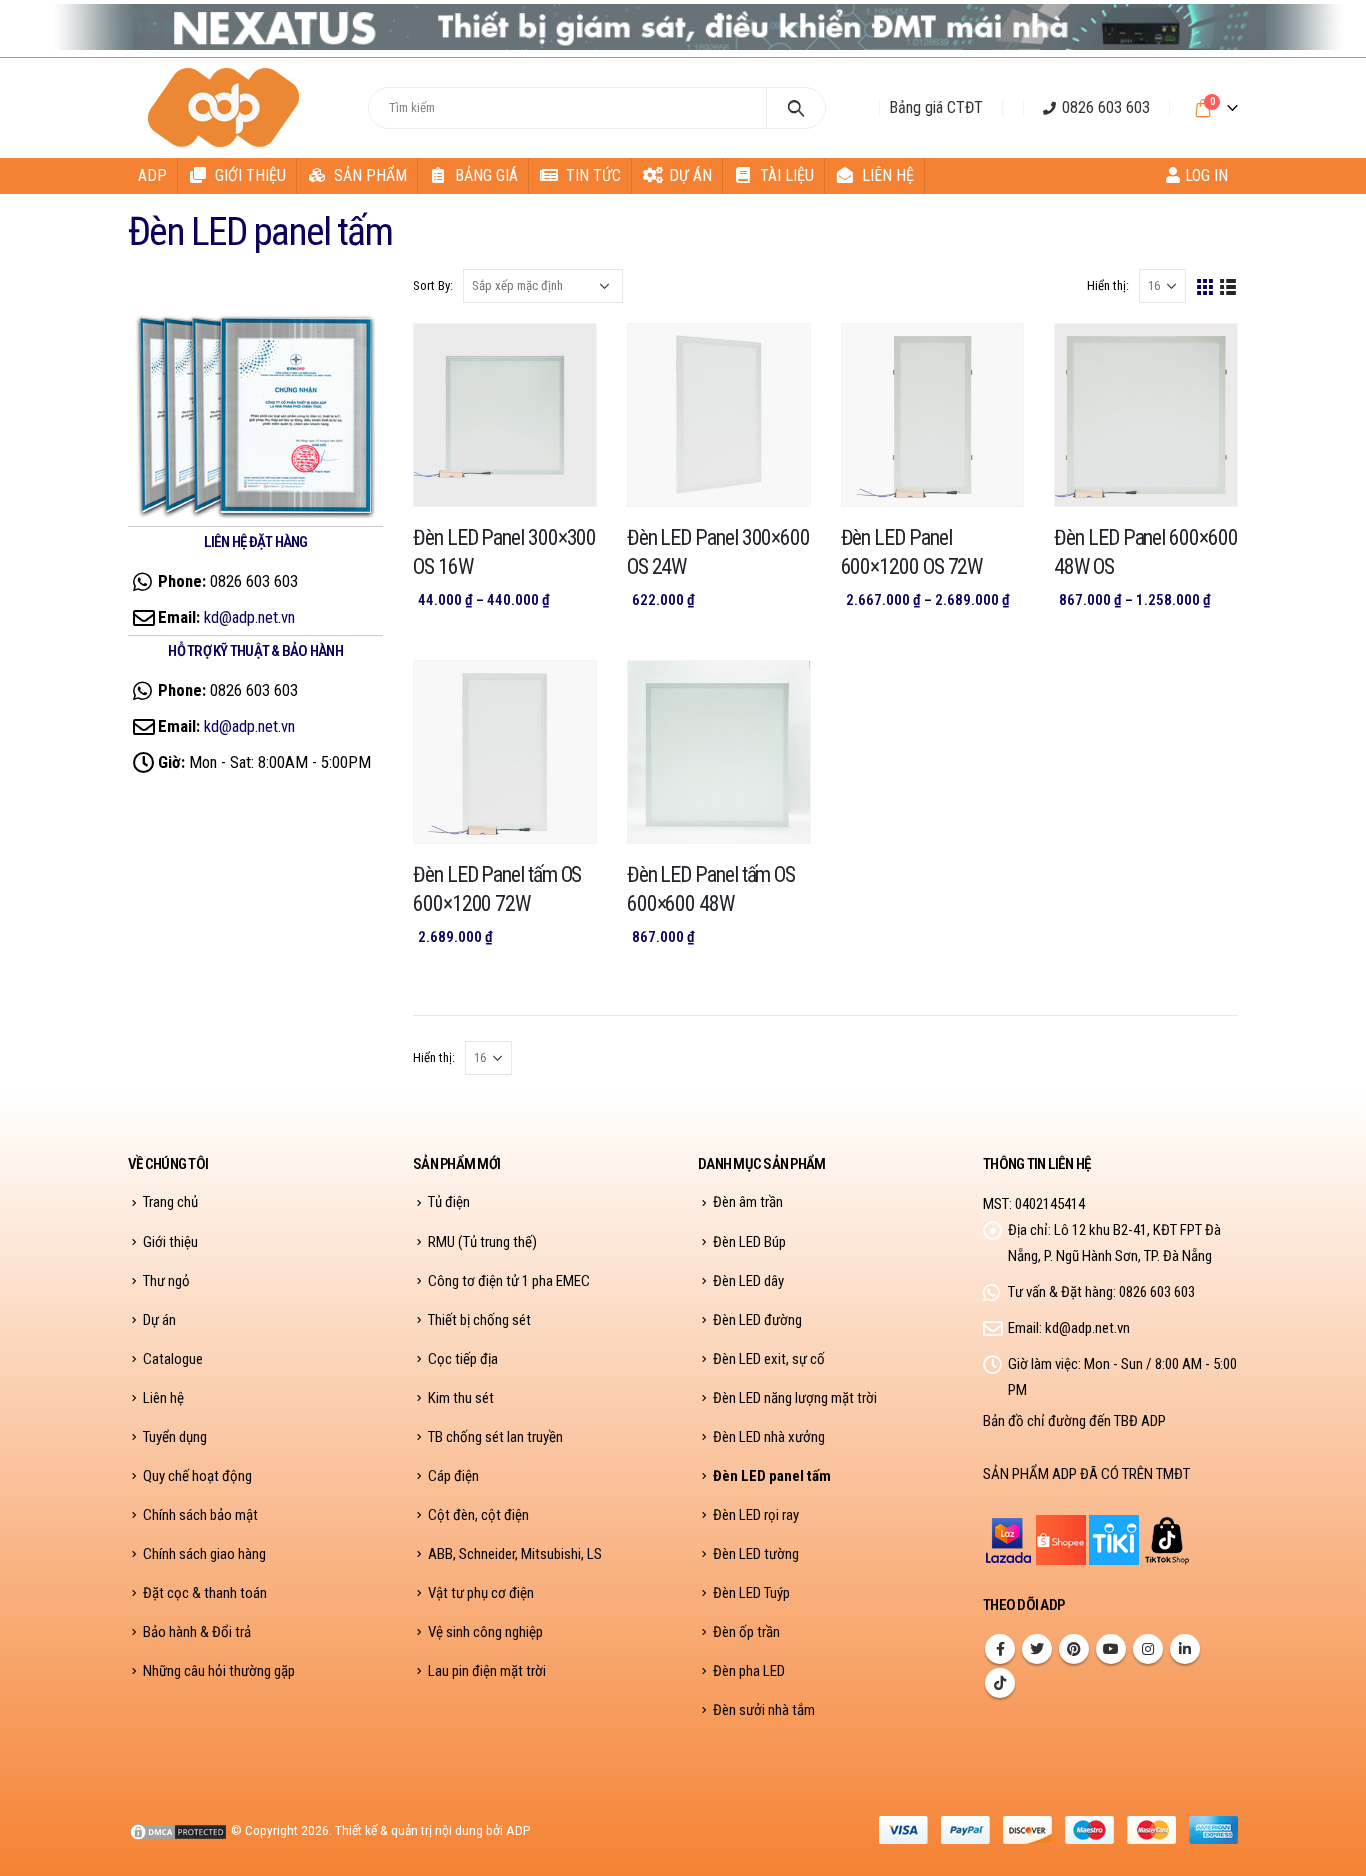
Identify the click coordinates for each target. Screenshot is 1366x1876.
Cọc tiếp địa (463, 1359)
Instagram (1148, 1649)
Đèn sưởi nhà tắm (764, 1710)
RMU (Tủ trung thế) (482, 1242)
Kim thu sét (461, 1398)
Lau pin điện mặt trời (487, 1671)
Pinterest (1074, 1649)
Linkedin (1185, 1649)
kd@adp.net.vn (249, 617)
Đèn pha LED (749, 1671)
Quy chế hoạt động (197, 1476)
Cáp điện (453, 1476)
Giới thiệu (250, 175)
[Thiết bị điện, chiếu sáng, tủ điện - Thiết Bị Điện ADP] (226, 108)
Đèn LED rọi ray (756, 1515)
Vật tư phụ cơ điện (481, 1593)
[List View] (1228, 285)
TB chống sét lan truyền (495, 1437)
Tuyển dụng (175, 1437)
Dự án (690, 175)
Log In (1206, 175)
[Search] (796, 108)
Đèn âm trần (748, 1202)
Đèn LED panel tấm (772, 1476)
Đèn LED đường (757, 1320)
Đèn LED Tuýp (751, 1593)
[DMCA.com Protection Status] (178, 1830)
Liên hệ (888, 175)
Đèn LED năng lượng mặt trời (795, 1398)
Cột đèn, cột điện (478, 1515)
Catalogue (173, 1359)
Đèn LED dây (748, 1281)
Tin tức (593, 175)
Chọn (563, 357)
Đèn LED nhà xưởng (769, 1437)
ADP (152, 175)
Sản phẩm (370, 175)
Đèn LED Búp (749, 1242)
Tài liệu (787, 175)
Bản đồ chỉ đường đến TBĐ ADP (1074, 1421)
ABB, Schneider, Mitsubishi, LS (515, 1554)
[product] (505, 415)
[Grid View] (1205, 285)
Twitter (1037, 1649)
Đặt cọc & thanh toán (205, 1593)
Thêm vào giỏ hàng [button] (563, 694)
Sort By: (433, 285)
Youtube (1111, 1649)
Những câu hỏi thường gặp (219, 1671)
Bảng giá (486, 175)
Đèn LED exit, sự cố (769, 1359)
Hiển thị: (1108, 285)
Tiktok (1000, 1683)
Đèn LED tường (756, 1554)
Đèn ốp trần (746, 1632)
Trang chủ (170, 1202)
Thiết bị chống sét (479, 1320)
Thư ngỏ (166, 1281)
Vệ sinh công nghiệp (485, 1632)
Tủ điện (449, 1202)
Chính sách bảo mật (200, 1515)
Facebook (1000, 1649)
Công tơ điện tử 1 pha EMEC (509, 1281)
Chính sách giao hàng (204, 1554)
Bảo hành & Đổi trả (197, 1632)
